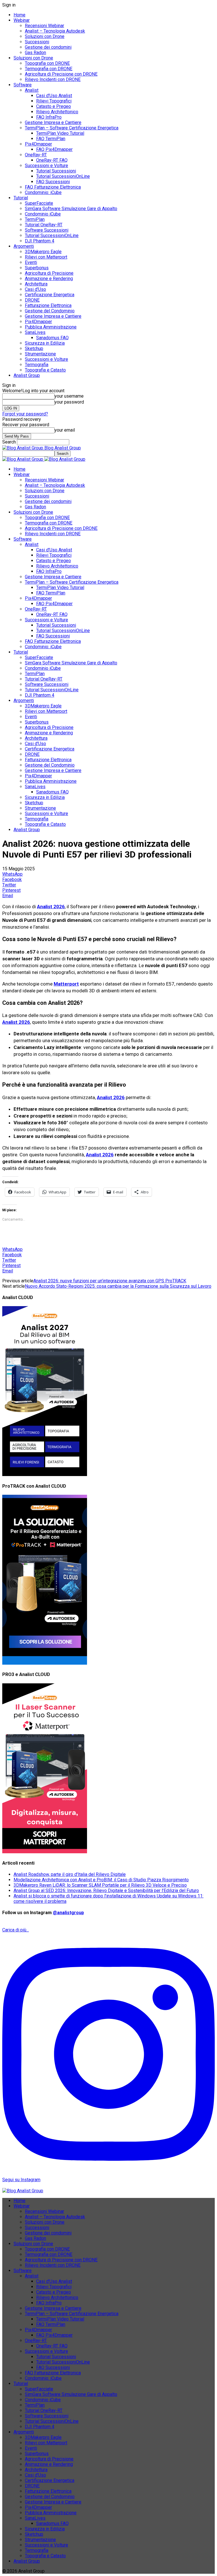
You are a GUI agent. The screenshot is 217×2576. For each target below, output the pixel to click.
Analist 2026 (100, 1155)
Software (23, 85)
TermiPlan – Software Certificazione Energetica (72, 128)
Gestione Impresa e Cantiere (53, 122)
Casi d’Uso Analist (54, 96)
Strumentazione (40, 354)
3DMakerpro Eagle (43, 252)
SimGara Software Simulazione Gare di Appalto (71, 209)
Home (19, 15)
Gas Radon (35, 53)
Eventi (31, 262)
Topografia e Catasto (45, 370)
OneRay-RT (36, 155)
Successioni (37, 42)
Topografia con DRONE (47, 63)
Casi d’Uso (35, 289)
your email (65, 430)
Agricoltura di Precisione (49, 273)
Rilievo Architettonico (57, 112)
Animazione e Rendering (49, 279)
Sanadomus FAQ (52, 338)
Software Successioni (47, 230)
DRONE (32, 300)
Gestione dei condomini (48, 47)
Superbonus (37, 268)
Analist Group (27, 375)
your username (69, 396)
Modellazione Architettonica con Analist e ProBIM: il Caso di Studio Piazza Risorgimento (101, 1880)
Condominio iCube (43, 214)
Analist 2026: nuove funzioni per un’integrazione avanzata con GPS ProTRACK (110, 1281)
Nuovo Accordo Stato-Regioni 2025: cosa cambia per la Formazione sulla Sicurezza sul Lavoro (118, 1286)
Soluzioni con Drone (45, 36)
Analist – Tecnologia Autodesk (55, 31)
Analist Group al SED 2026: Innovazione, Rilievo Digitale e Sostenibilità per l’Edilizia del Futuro (106, 1891)
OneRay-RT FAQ (52, 160)
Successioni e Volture (46, 166)
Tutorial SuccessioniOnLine (63, 176)
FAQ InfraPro (49, 117)
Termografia (37, 365)
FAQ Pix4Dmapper (54, 149)
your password (69, 402)
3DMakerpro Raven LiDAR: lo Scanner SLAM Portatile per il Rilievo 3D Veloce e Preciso (100, 1885)
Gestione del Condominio (50, 311)
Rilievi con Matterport (46, 257)
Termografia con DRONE (49, 69)
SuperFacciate (39, 203)
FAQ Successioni (53, 182)
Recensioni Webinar (45, 26)
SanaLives (35, 332)
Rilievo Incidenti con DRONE (53, 79)
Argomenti (24, 246)
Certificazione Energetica (50, 295)
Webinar (22, 20)
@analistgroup (68, 1913)
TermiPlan (35, 219)
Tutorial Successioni (56, 171)
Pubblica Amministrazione (51, 327)
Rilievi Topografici (54, 101)
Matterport (66, 984)
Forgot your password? (25, 414)
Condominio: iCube (43, 192)
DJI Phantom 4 (40, 241)
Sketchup (34, 348)
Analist (32, 90)
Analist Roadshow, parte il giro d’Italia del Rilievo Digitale (70, 1874)
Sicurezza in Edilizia (45, 343)
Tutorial (21, 198)
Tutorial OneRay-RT (44, 225)
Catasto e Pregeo (54, 106)
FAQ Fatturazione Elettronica (53, 187)
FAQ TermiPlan (51, 139)
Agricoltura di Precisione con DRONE (61, 74)
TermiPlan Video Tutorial (60, 133)
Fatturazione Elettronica (48, 305)
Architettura (36, 284)
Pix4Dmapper (38, 144)
